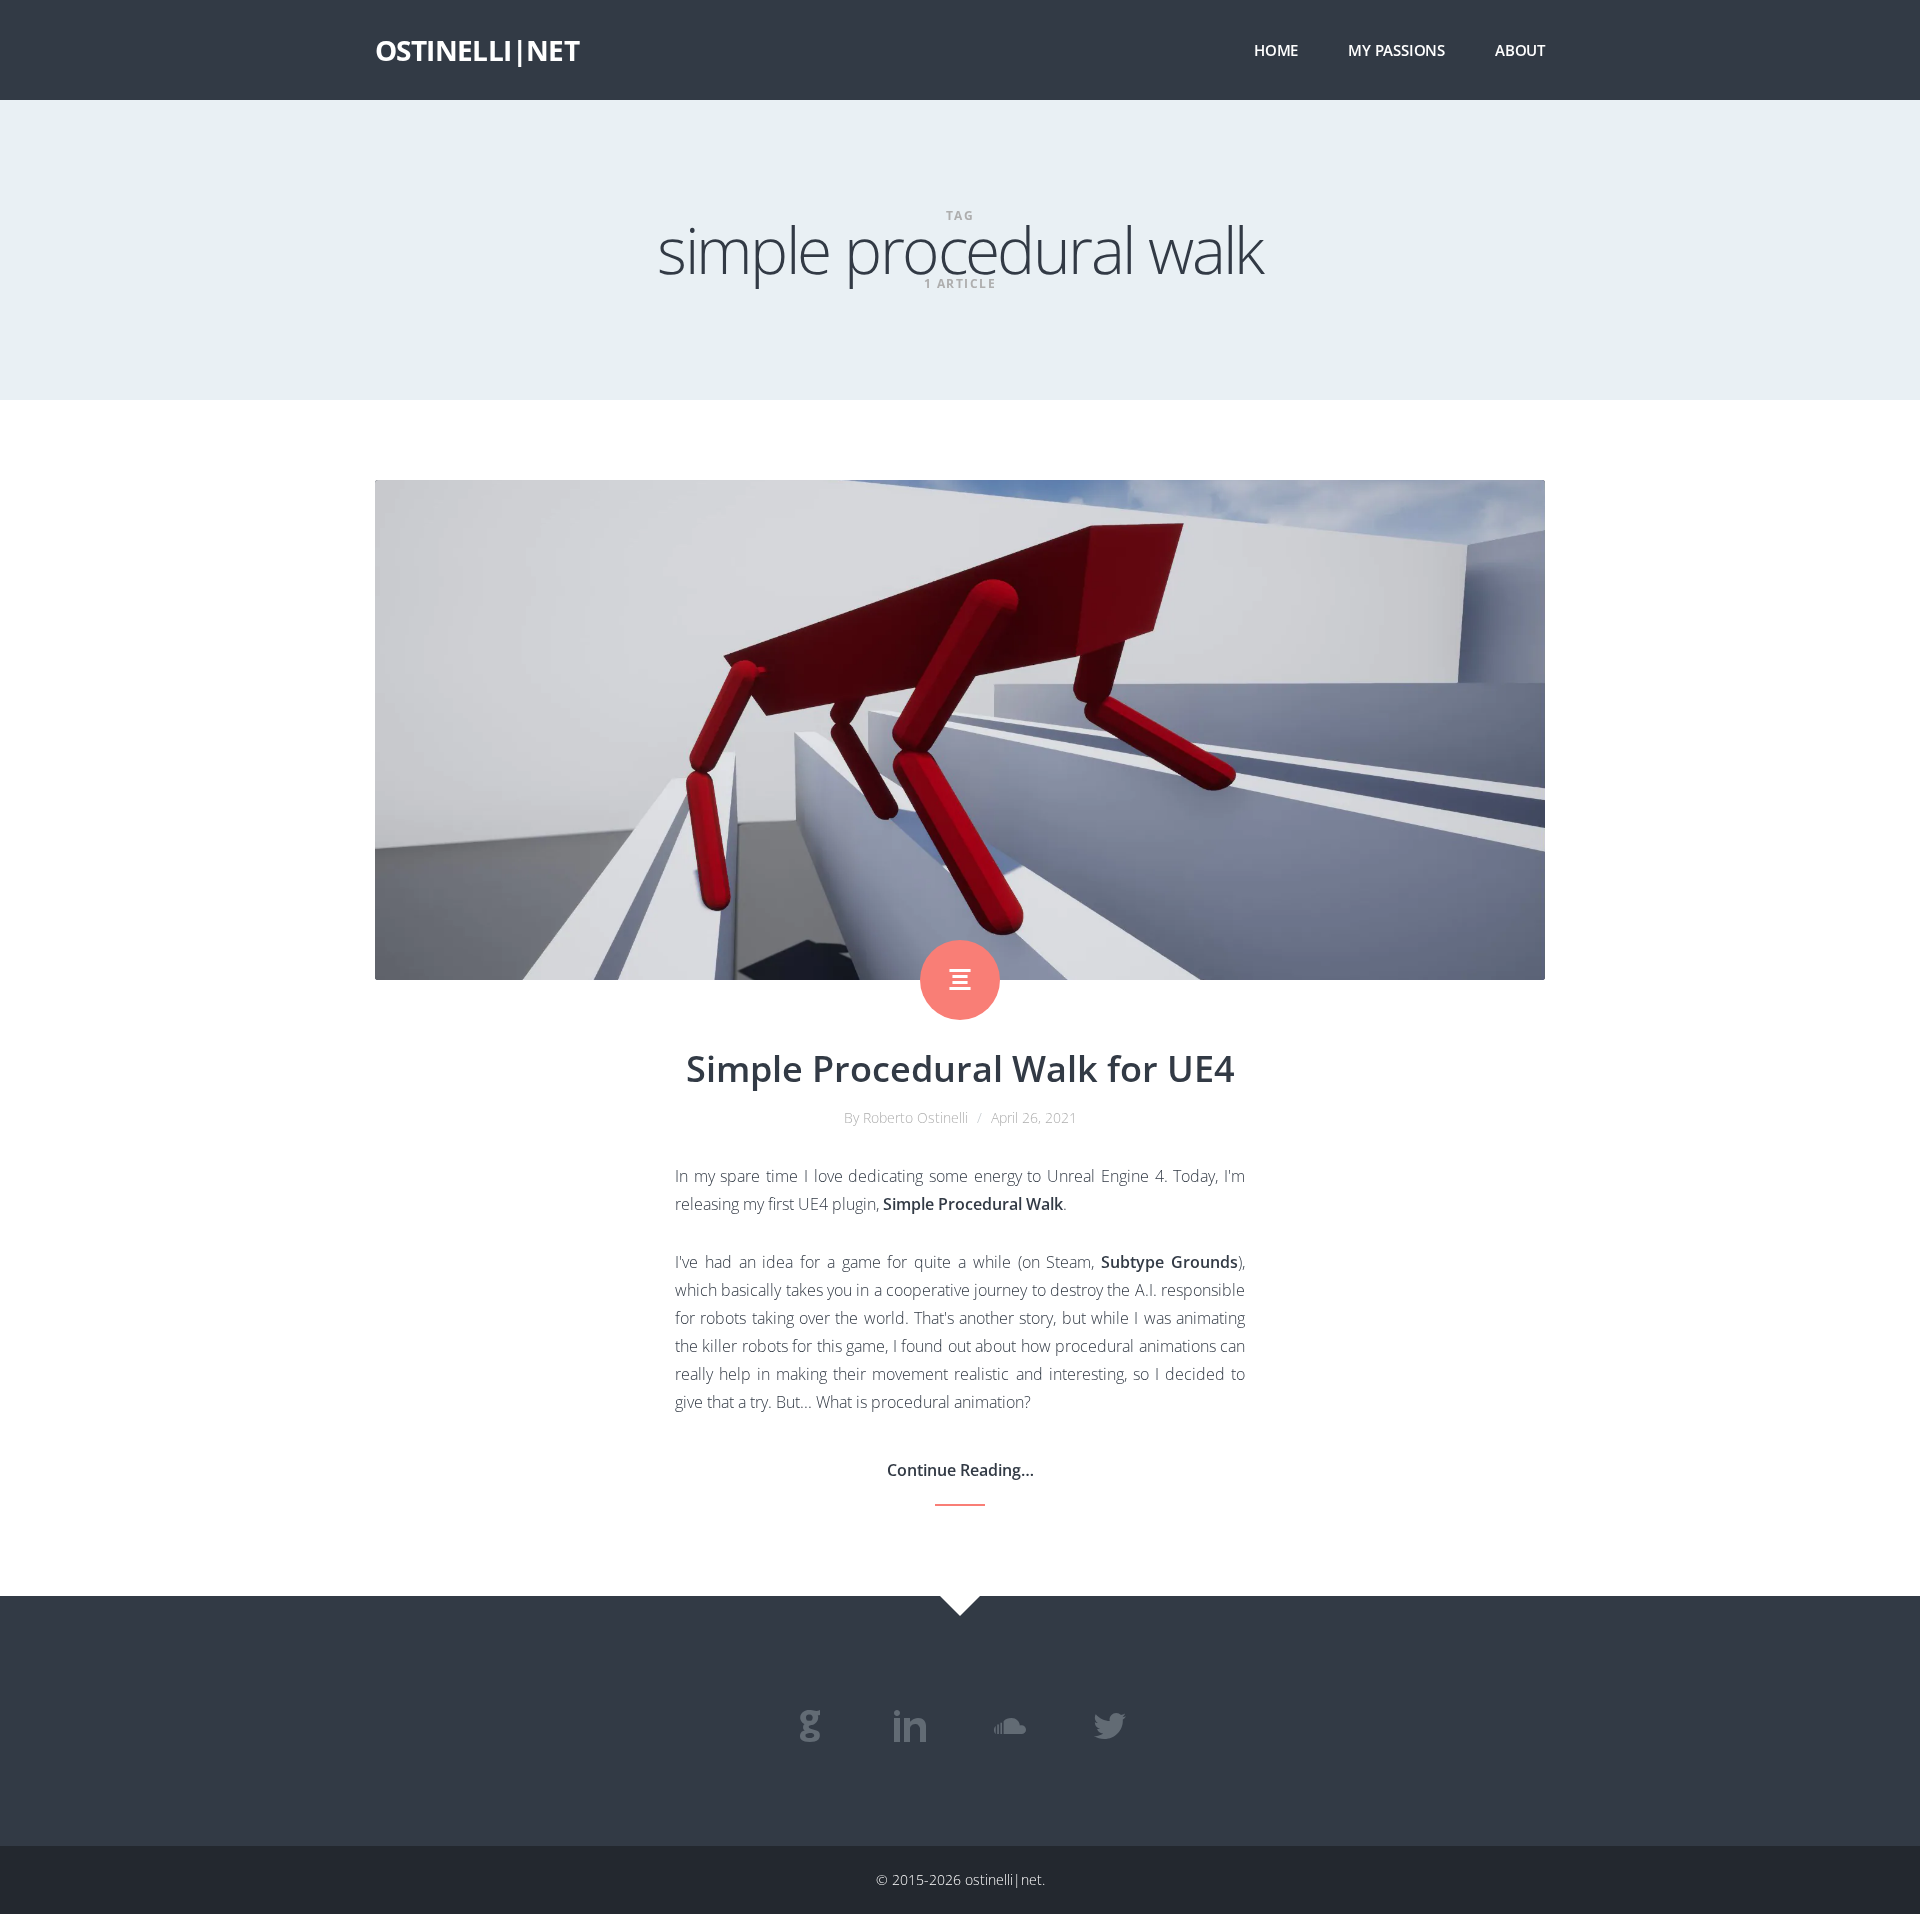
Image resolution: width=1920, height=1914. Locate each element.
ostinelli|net (477, 50)
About (1520, 50)
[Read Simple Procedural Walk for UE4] (960, 730)
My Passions (1396, 50)
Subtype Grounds (1169, 1262)
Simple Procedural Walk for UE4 (960, 1068)
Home (1276, 50)
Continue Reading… (960, 1470)
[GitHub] (810, 1726)
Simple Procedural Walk (973, 1204)
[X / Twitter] (1110, 1726)
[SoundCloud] (1010, 1726)
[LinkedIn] (910, 1726)
